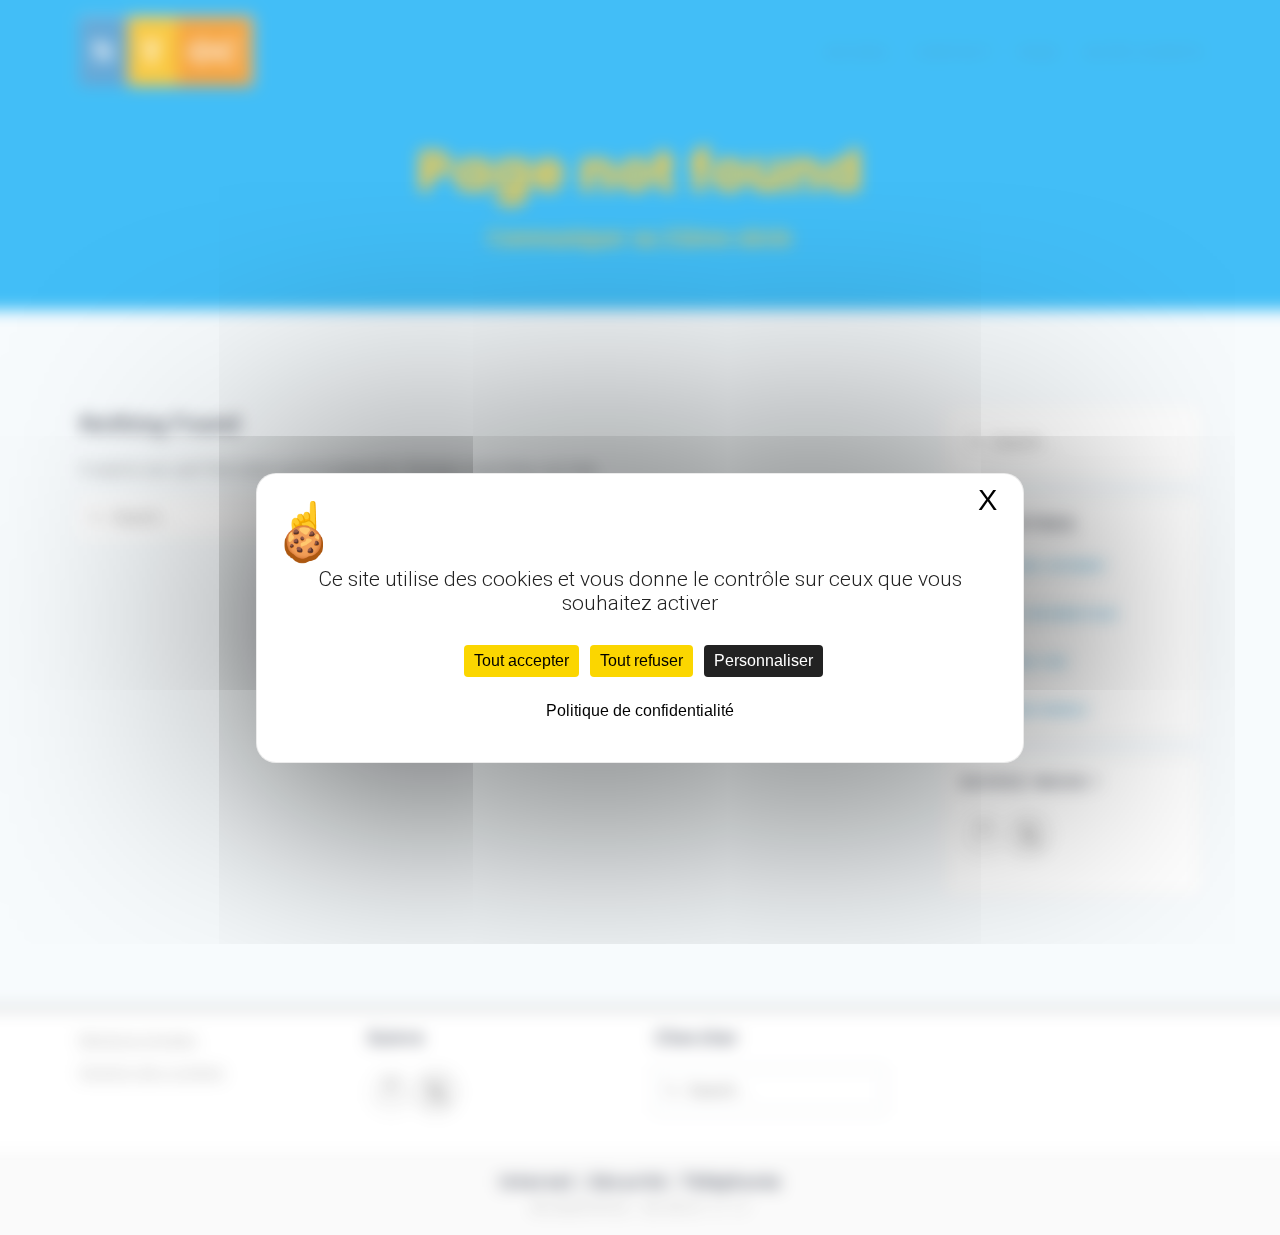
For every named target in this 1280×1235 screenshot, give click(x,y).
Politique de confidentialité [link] (640, 710)
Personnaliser (763, 660)
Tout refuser (641, 660)
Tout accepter (521, 660)
